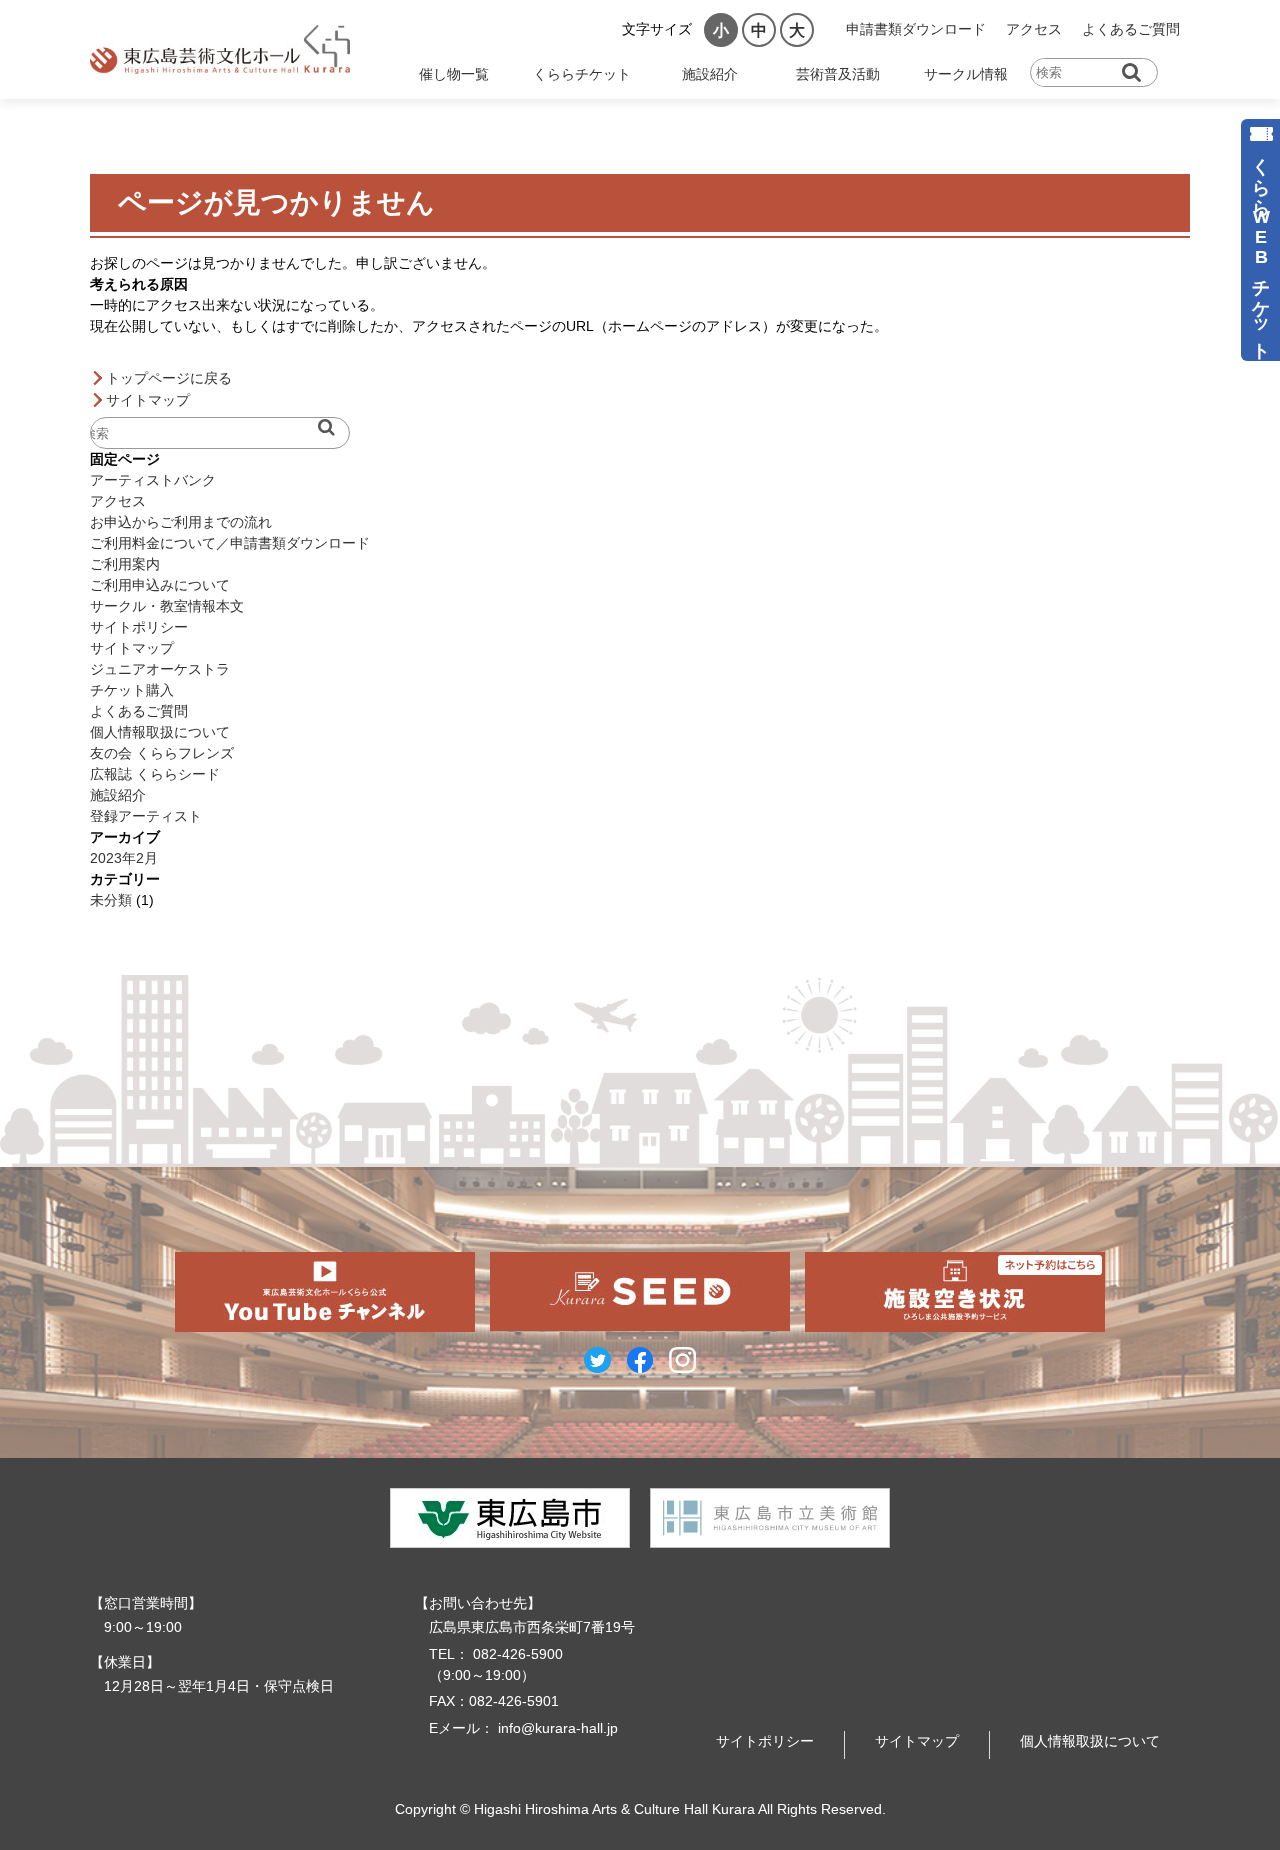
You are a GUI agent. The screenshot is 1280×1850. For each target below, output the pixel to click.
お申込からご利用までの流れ (181, 522)
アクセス (1034, 29)
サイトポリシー (139, 627)
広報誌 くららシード (155, 774)
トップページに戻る (169, 378)
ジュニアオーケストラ (160, 669)
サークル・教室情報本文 (167, 606)
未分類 (111, 900)
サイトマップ (148, 400)
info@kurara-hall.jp (558, 1728)
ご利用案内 (125, 564)
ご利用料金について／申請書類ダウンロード (230, 543)
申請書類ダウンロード (916, 29)
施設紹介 (118, 795)
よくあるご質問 (1131, 29)
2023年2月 (124, 858)
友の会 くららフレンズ (162, 753)
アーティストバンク (153, 480)
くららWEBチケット (1261, 248)
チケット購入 (132, 690)
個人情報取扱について (160, 732)
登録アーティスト (146, 816)
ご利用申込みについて (160, 585)
